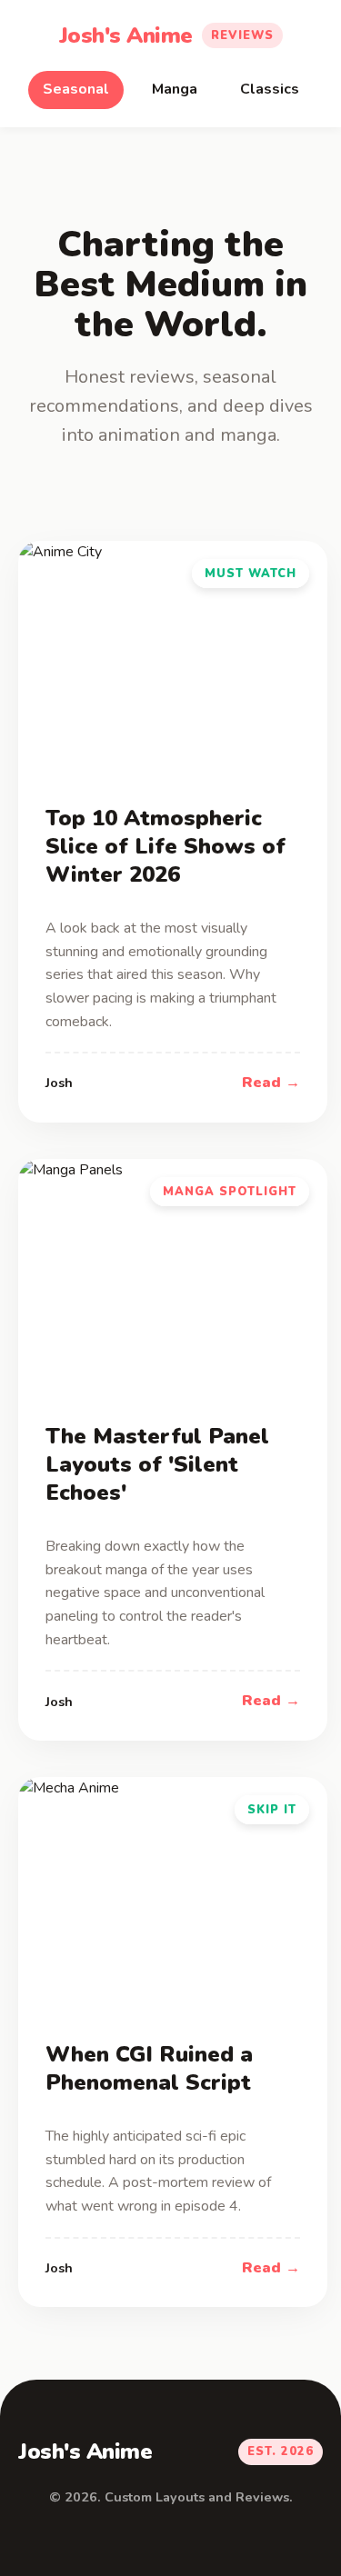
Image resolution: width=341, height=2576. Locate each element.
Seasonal (76, 89)
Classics (270, 89)
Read (261, 1083)
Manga (175, 89)
